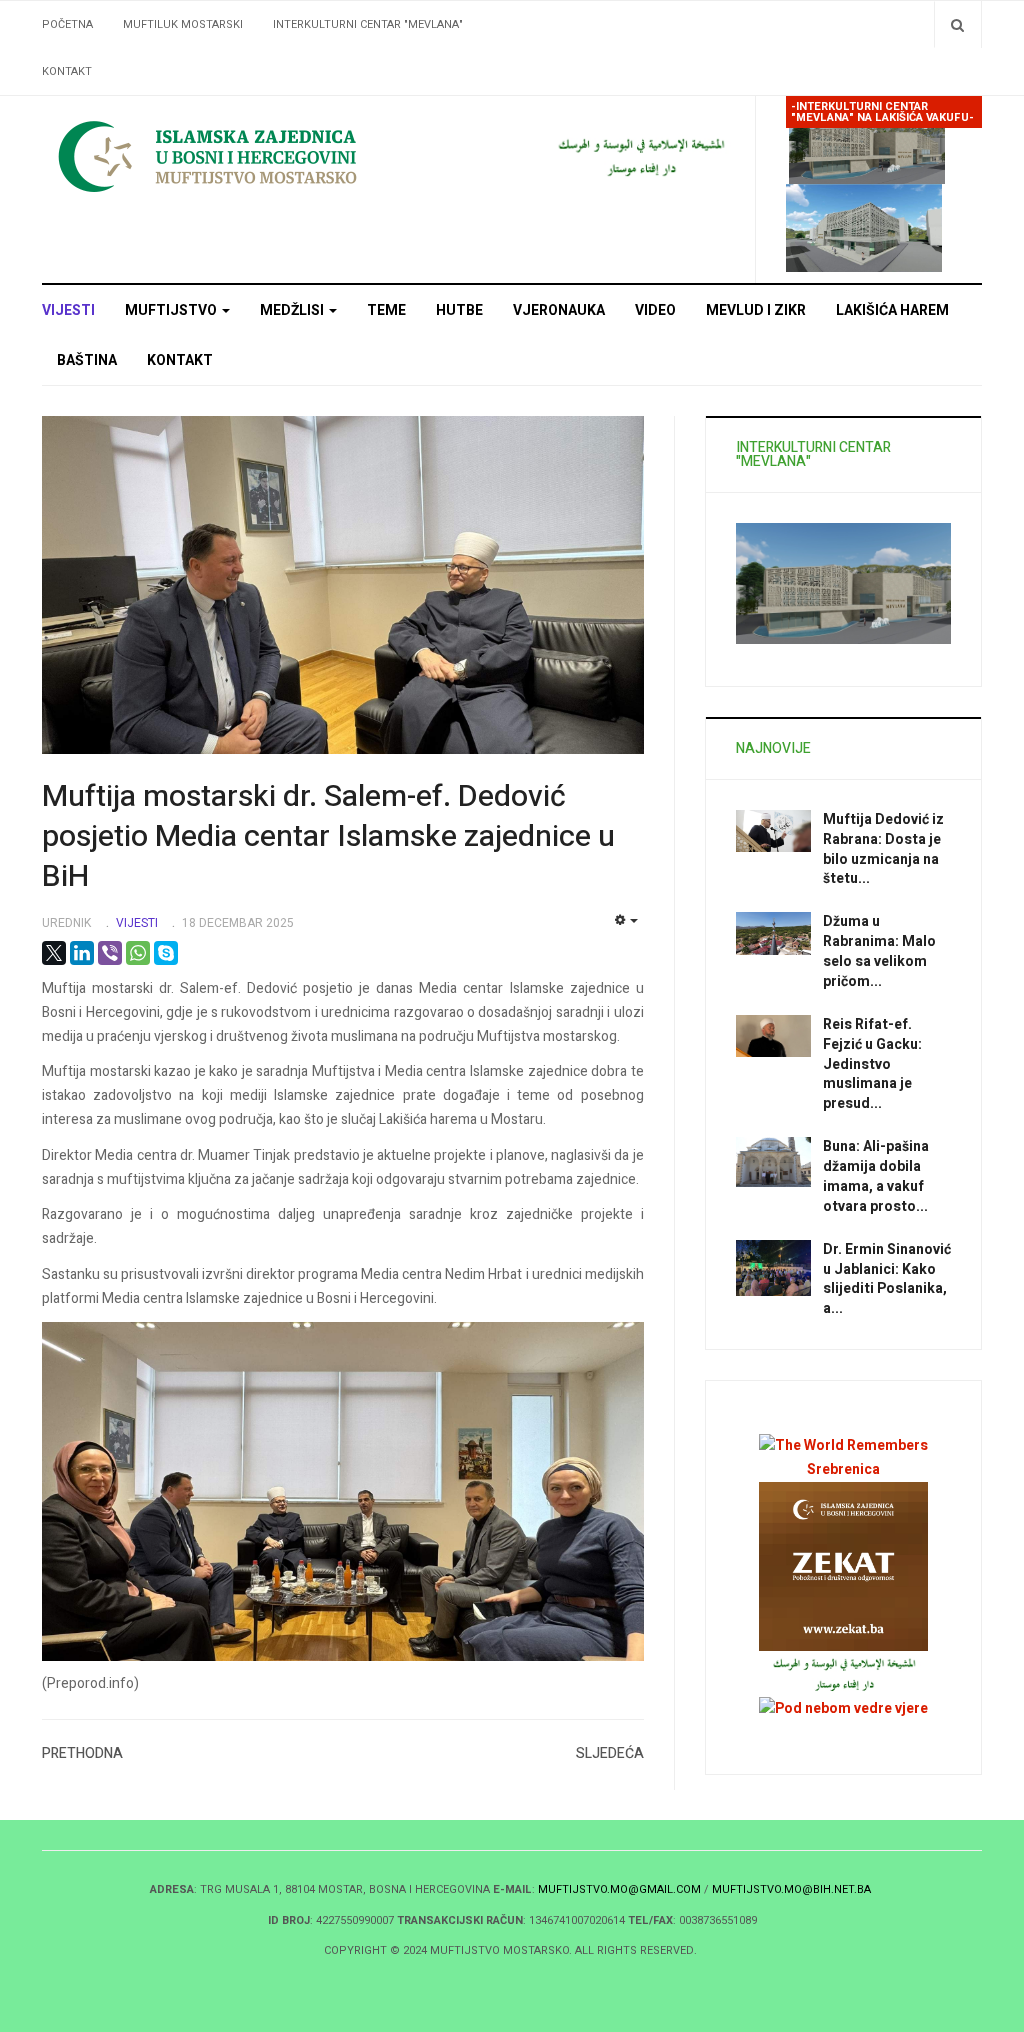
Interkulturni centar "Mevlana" (368, 24)
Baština (87, 360)
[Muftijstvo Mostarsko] (267, 156)
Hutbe (459, 310)
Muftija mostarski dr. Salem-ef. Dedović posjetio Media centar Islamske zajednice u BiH (328, 837)
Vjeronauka (559, 310)
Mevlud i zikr (756, 310)
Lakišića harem (892, 310)
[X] (54, 953)
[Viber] (110, 953)
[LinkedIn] (82, 953)
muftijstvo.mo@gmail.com (619, 1889)
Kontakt (67, 71)
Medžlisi (293, 310)
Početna (67, 24)
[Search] (957, 24)
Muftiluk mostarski (183, 24)
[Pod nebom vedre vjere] (843, 1707)
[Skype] (166, 953)
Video (655, 310)
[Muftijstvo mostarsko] (640, 155)
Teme (386, 310)
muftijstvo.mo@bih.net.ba (791, 1889)
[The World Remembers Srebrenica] (843, 1457)
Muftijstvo (172, 310)
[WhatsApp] (138, 953)
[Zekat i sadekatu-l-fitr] (843, 1566)
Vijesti (68, 310)
